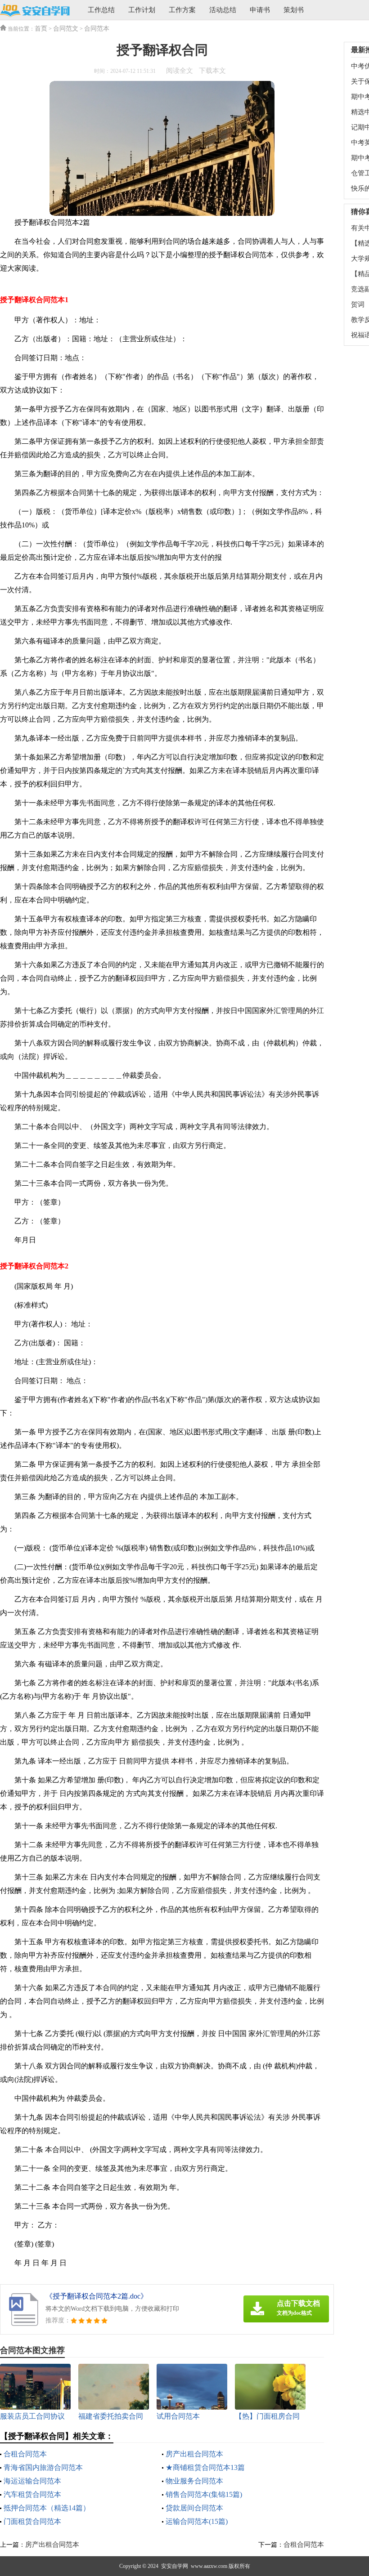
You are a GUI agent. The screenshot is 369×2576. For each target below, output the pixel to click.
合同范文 (66, 29)
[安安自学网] (35, 11)
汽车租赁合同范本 (32, 2494)
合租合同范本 (25, 2454)
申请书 (260, 10)
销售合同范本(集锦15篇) (204, 2494)
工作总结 (101, 10)
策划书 (294, 10)
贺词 (358, 304)
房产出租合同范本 (194, 2454)
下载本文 (212, 71)
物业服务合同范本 (194, 2481)
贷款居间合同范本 (194, 2508)
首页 (41, 29)
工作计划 (142, 10)
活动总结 (223, 10)
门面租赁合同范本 (32, 2521)
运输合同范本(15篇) (197, 2521)
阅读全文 (180, 71)
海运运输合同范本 (32, 2481)
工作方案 (182, 10)
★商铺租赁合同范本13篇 (205, 2467)
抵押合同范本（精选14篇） (47, 2508)
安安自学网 (175, 2566)
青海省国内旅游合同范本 (43, 2467)
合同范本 (97, 29)
